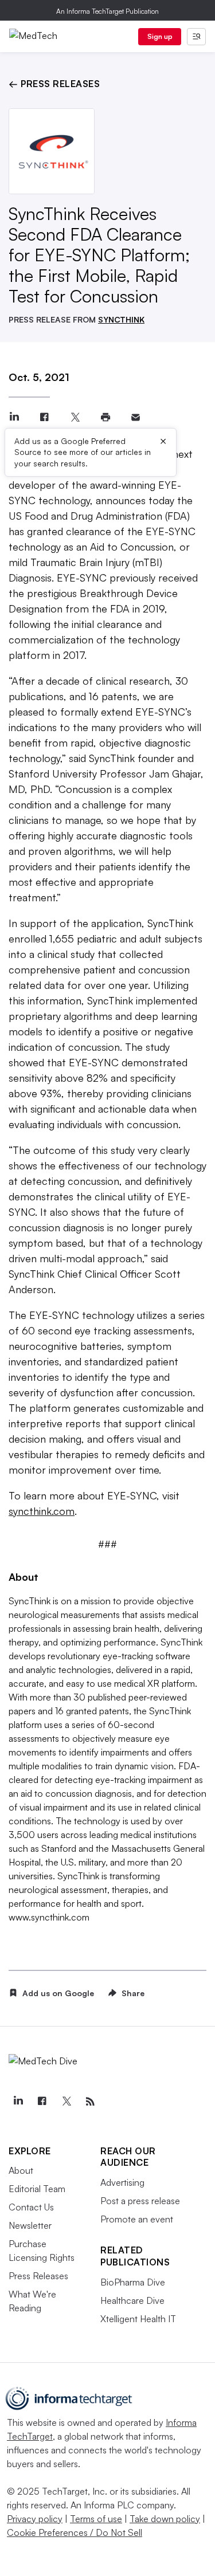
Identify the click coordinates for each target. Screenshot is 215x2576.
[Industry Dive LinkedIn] (18, 2102)
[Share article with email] (136, 417)
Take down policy (165, 2519)
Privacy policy (35, 2519)
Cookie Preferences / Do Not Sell (75, 2532)
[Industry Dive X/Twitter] (66, 2102)
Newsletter (30, 2225)
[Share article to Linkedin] (14, 417)
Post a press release (140, 2201)
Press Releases (38, 2276)
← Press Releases (54, 84)
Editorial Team (37, 2189)
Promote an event (137, 2219)
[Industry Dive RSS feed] (90, 2102)
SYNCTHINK (121, 319)
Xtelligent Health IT (138, 2319)
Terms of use (96, 2519)
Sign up (160, 36)
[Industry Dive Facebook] (42, 2102)
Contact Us (31, 2207)
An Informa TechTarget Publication (107, 11)
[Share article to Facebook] (44, 417)
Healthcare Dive (132, 2300)
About (21, 2170)
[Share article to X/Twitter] (75, 417)
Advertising (122, 2182)
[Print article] (105, 417)
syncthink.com (42, 1511)
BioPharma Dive (133, 2282)
